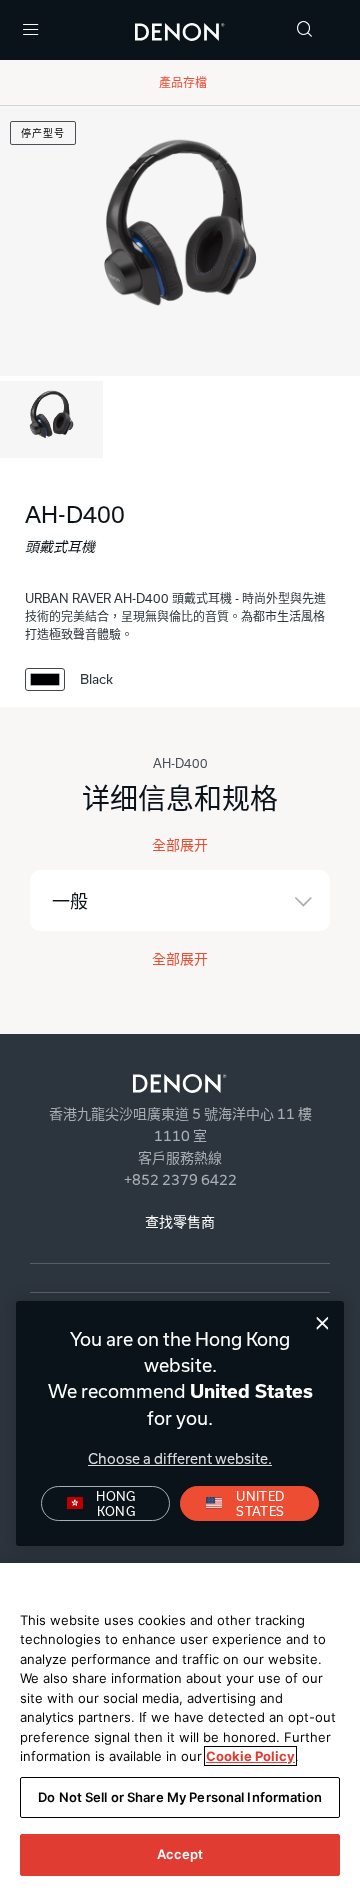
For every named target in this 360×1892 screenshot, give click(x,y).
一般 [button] (70, 901)
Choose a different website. (180, 1458)
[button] (305, 30)
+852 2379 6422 (180, 1179)
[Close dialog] (322, 1323)
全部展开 (180, 844)
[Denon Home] (180, 30)
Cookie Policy (250, 1756)
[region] (180, 1727)
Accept (180, 1854)
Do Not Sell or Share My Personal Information (180, 1797)
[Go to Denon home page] (180, 1083)
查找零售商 (180, 1221)
